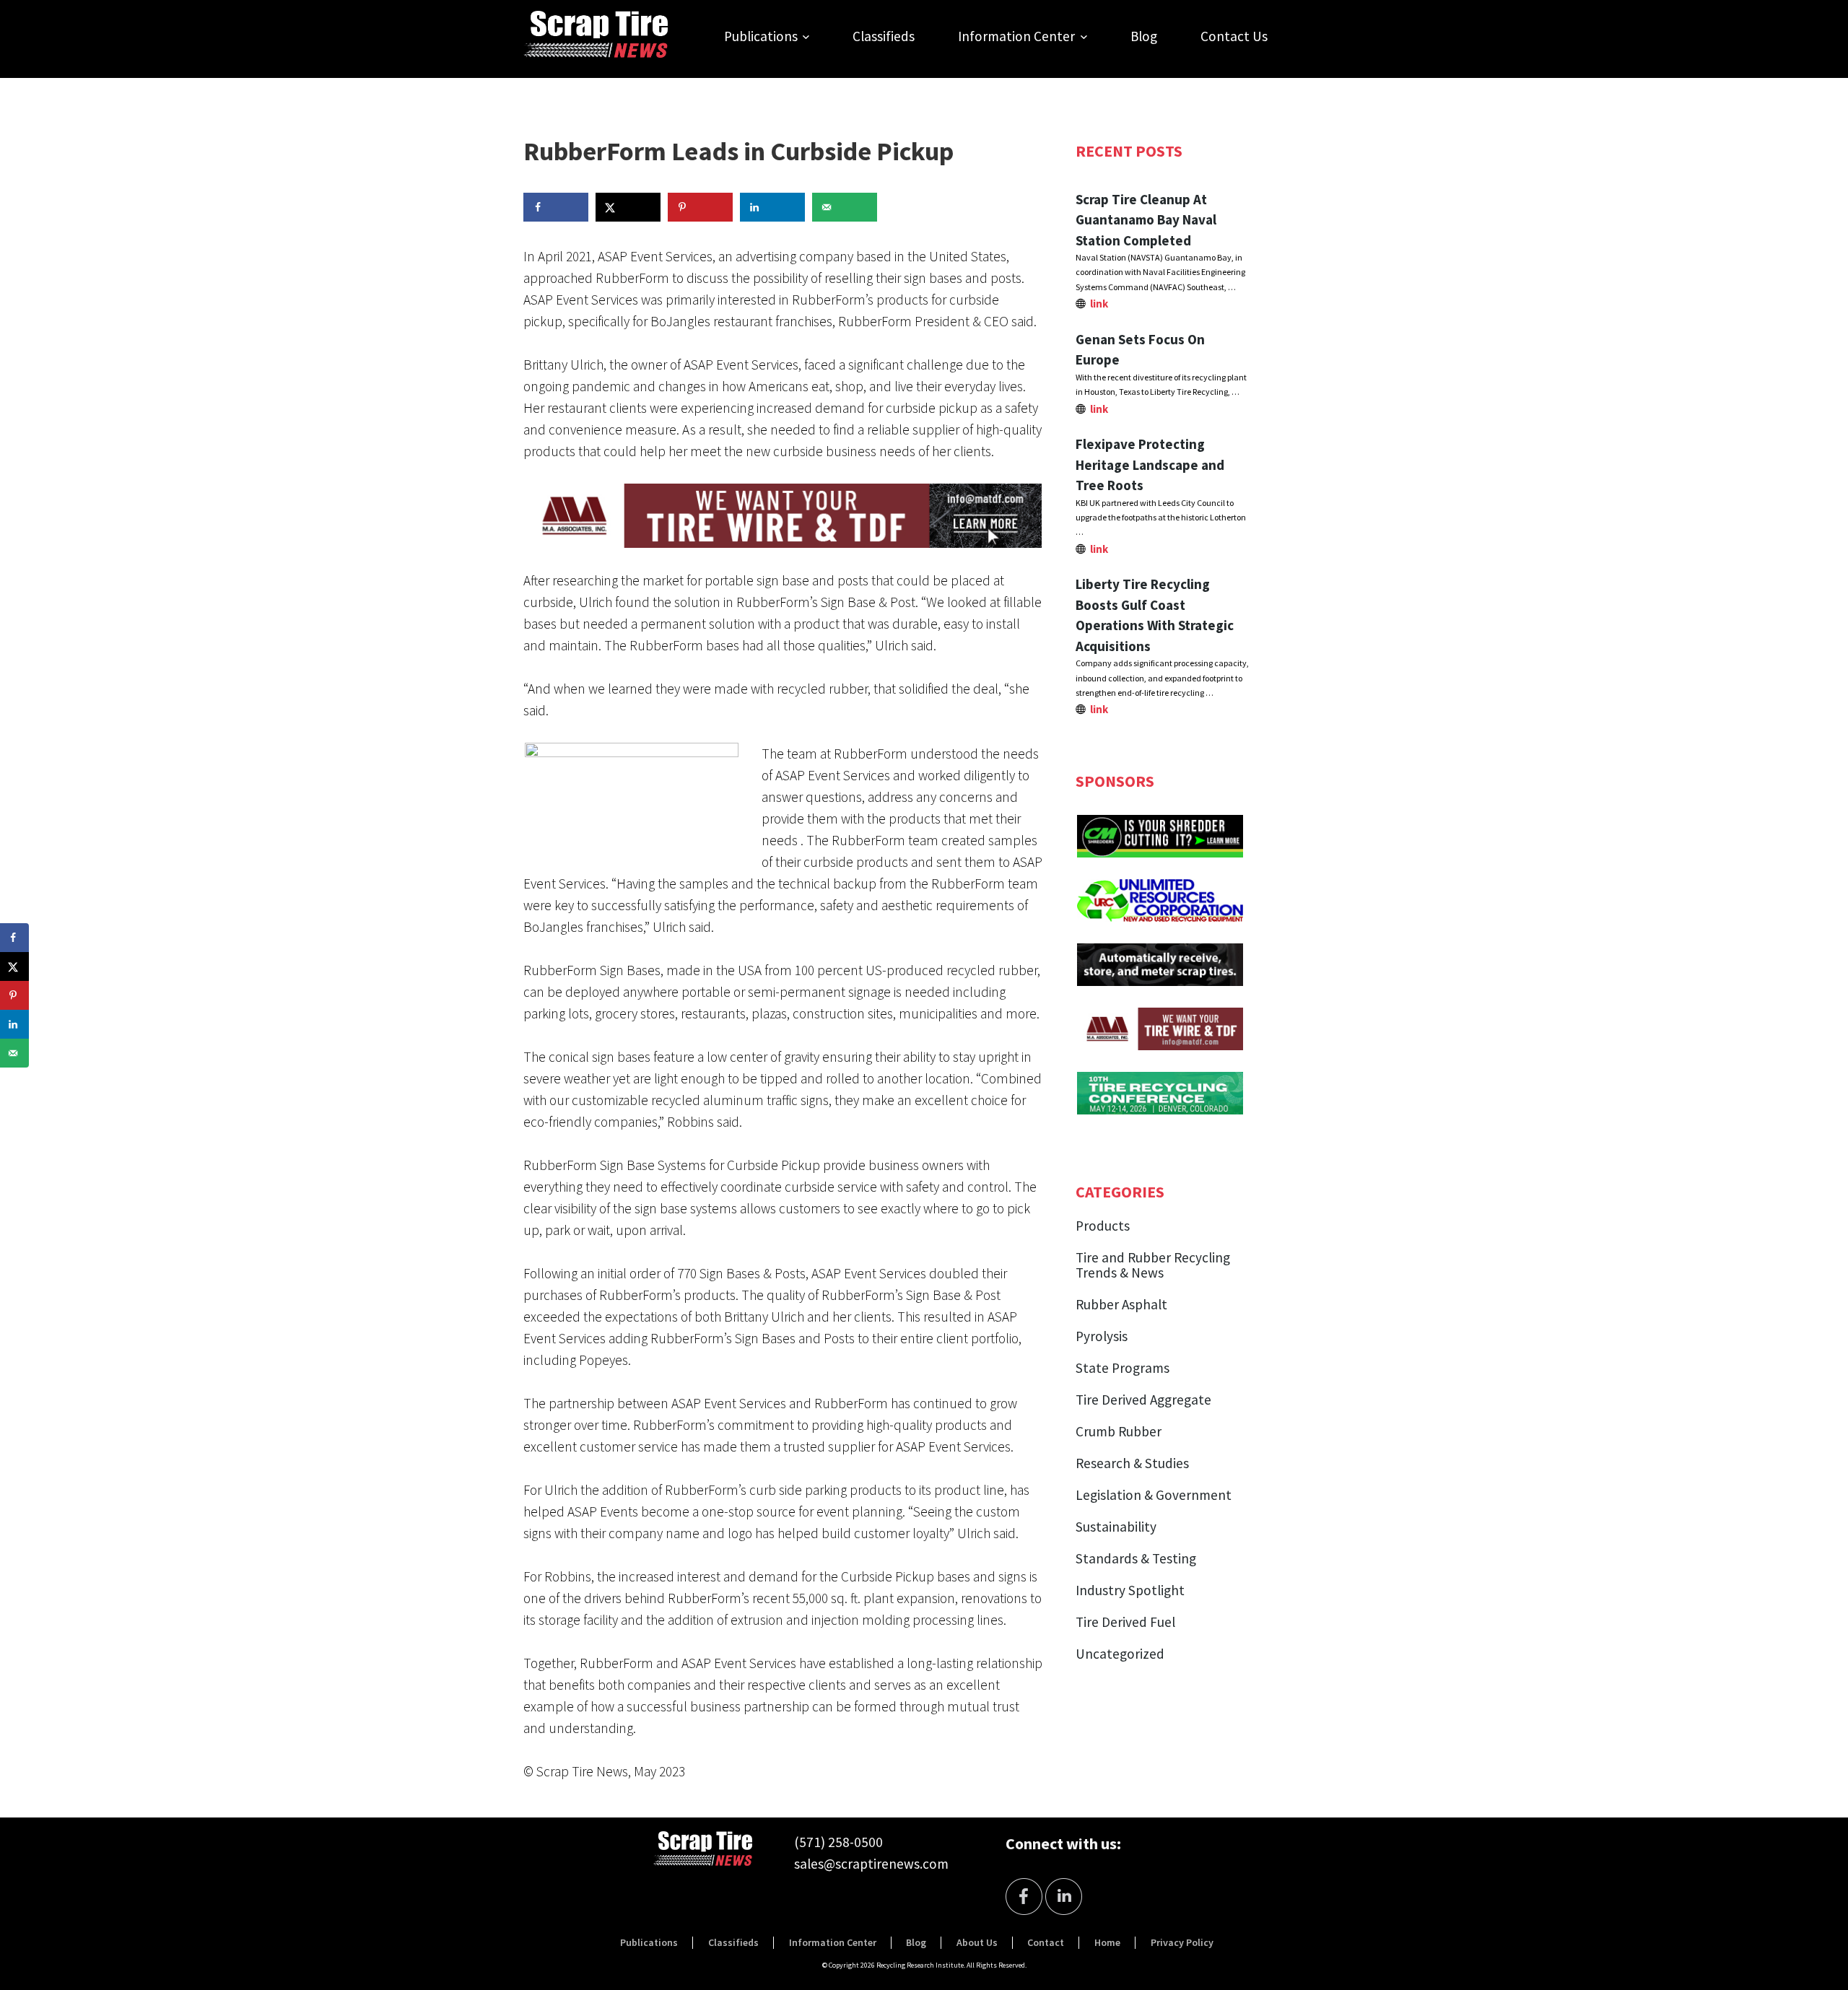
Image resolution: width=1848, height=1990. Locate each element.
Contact (1046, 1942)
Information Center (1016, 36)
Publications (761, 36)
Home (1107, 1942)
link (1099, 304)
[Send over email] (845, 207)
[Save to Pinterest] (700, 207)
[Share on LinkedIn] (772, 207)
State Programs (1123, 1368)
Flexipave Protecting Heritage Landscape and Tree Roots (1150, 464)
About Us (977, 1942)
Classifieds (884, 36)
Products (1103, 1226)
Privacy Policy (1182, 1942)
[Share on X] (628, 207)
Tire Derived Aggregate (1143, 1400)
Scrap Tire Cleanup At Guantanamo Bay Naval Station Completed (1146, 220)
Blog (1144, 36)
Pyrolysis (1102, 1336)
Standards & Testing (1136, 1558)
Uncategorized (1120, 1654)
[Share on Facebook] (556, 207)
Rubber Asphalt (1121, 1304)
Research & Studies (1132, 1463)
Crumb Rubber (1119, 1431)
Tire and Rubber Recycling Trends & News (1153, 1265)
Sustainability (1116, 1527)
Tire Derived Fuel (1125, 1622)
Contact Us (1234, 36)
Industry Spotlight (1130, 1590)
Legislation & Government (1154, 1495)
